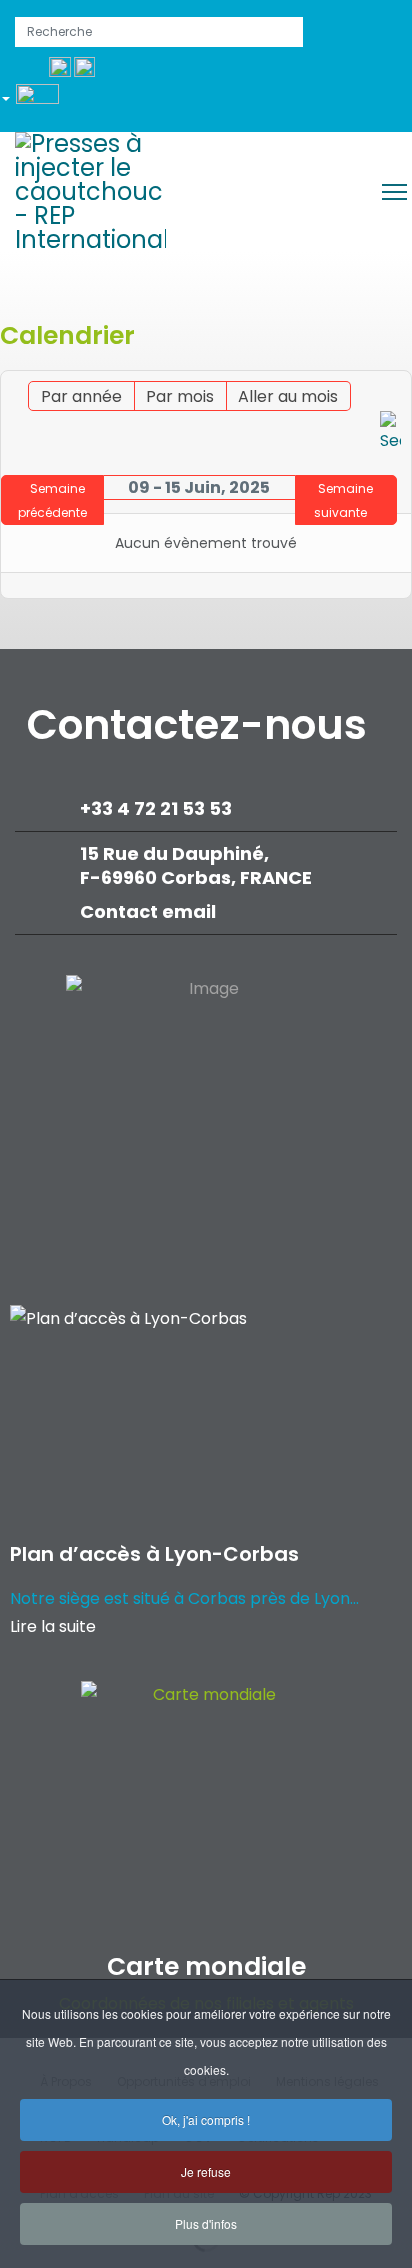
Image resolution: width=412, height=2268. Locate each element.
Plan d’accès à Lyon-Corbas (154, 1554)
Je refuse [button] (206, 2171)
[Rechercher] (390, 433)
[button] (37, 102)
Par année (81, 396)
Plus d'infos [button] (206, 2223)
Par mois (180, 396)
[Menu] (394, 192)
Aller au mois (288, 396)
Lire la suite (53, 1626)
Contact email (150, 911)
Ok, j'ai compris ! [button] (206, 2119)
